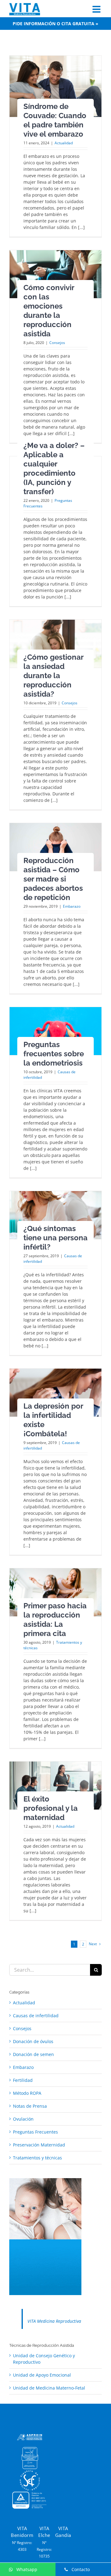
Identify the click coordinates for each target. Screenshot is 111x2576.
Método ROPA (27, 2093)
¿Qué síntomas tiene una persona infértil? (55, 1238)
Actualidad (64, 143)
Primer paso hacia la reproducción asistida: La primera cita (55, 1620)
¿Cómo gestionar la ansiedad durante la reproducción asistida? (53, 676)
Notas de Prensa (30, 2106)
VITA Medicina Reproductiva (54, 2321)
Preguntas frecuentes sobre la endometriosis (54, 1054)
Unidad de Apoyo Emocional (42, 2375)
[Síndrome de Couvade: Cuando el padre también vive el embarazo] (55, 86)
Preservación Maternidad (39, 2145)
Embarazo (72, 906)
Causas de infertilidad (36, 2016)
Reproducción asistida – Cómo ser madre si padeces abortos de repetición (53, 879)
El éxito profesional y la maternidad (51, 1808)
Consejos (57, 343)
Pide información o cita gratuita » (55, 24)
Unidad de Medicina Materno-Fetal (49, 2388)
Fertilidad (23, 2080)
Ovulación (23, 2119)
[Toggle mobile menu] (97, 9)
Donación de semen (33, 2054)
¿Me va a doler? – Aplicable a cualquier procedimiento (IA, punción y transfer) (54, 468)
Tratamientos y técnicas (37, 2158)
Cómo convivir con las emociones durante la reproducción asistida (49, 311)
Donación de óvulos (33, 2041)
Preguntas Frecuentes (35, 2132)
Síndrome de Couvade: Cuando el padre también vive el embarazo (55, 120)
